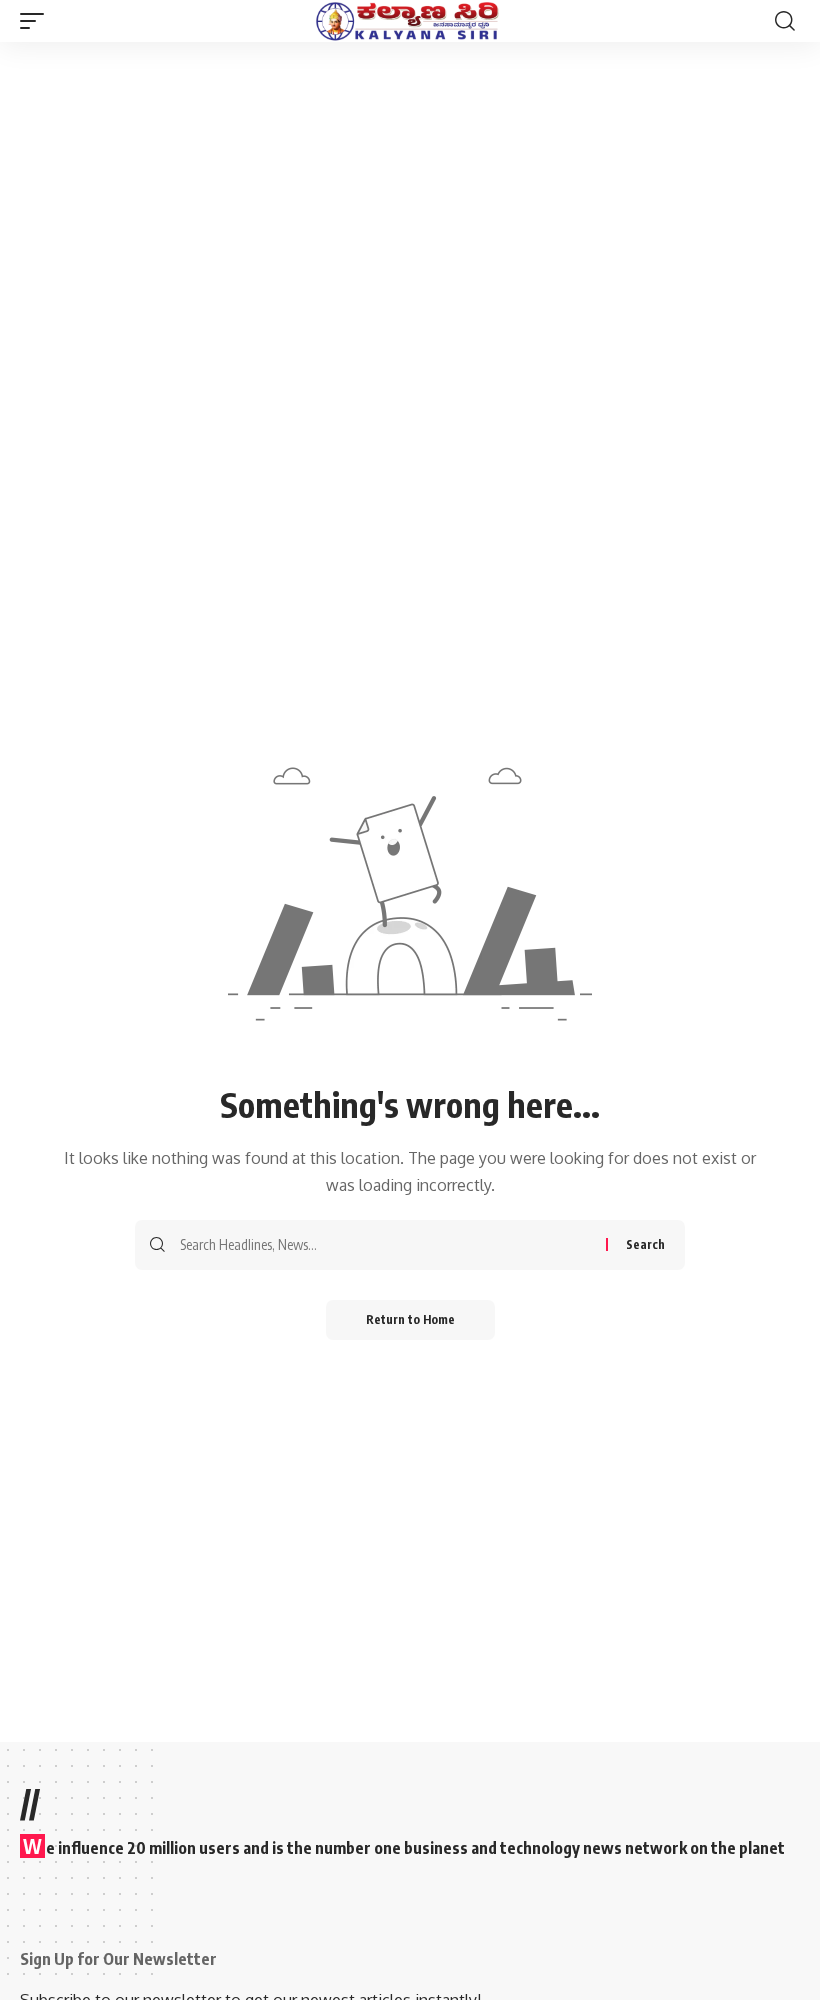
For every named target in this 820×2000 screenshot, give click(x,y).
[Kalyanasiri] (410, 21)
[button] (37, 21)
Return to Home (410, 1319)
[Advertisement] (410, 192)
